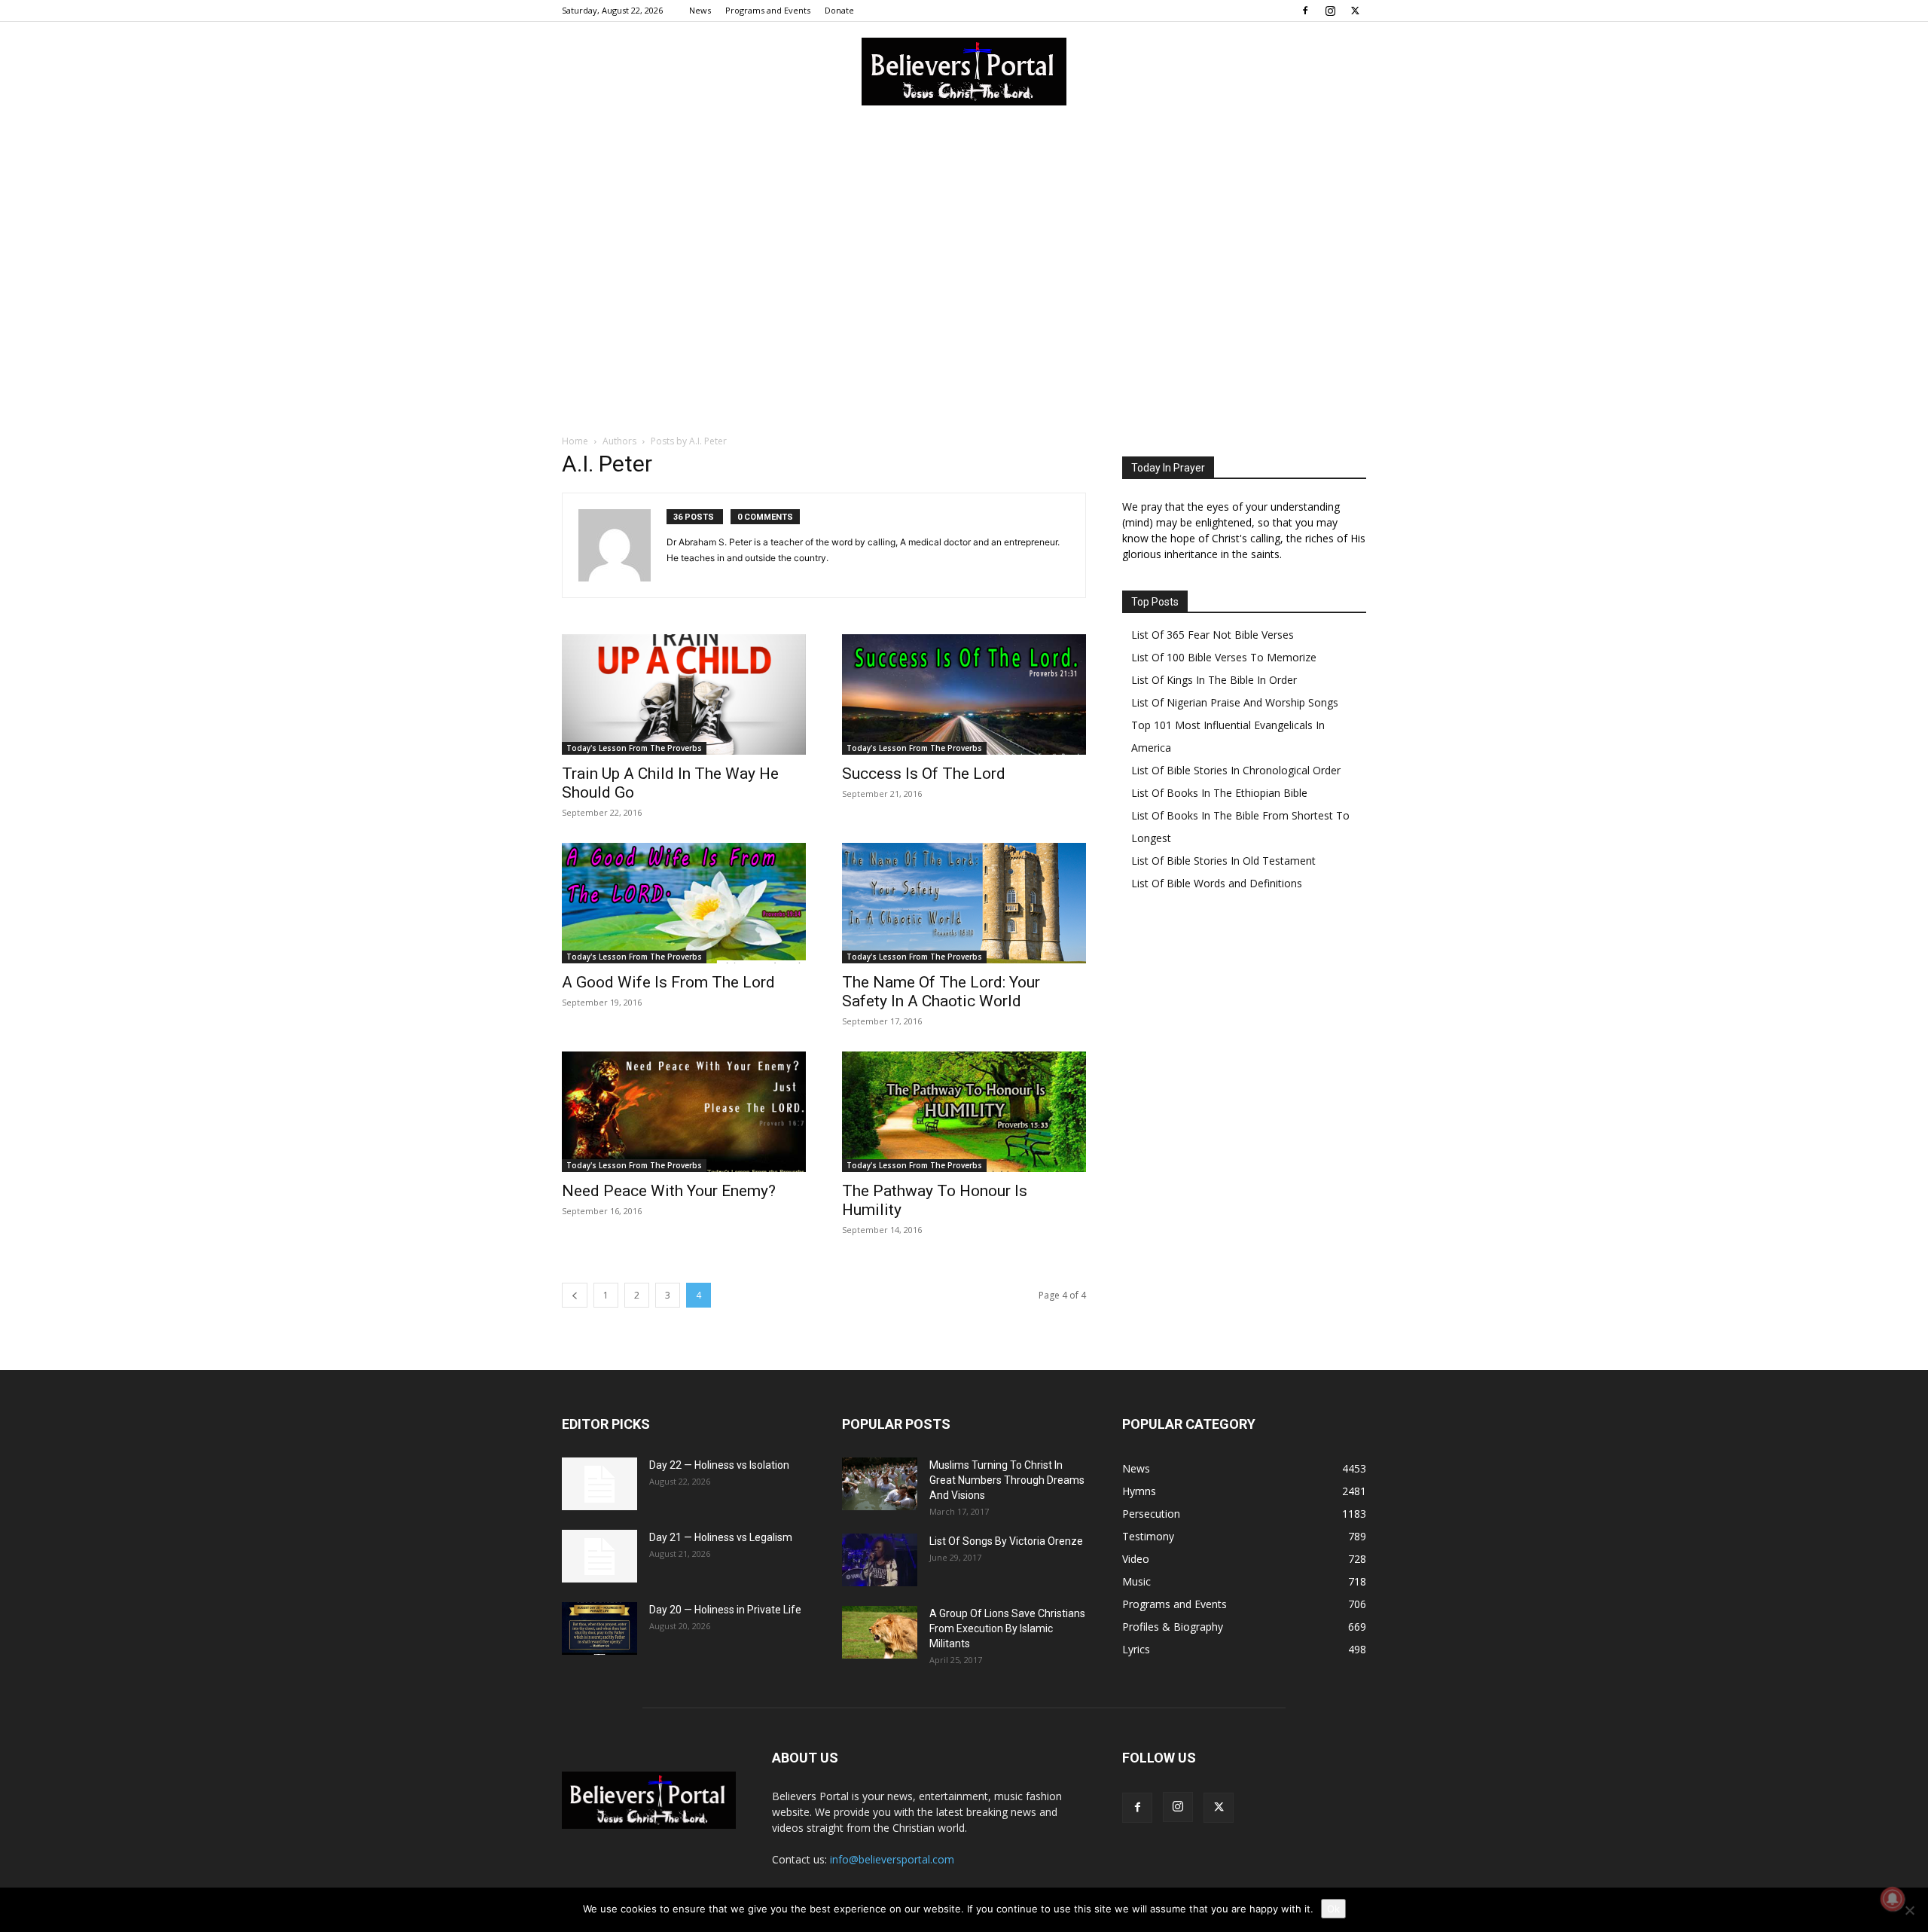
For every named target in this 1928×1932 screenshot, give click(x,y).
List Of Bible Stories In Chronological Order (1236, 770)
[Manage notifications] (1893, 1899)
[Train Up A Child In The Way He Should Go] (684, 694)
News (700, 10)
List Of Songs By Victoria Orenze (1006, 1541)
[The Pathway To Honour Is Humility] (964, 1112)
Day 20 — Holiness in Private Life (725, 1610)
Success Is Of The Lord (924, 774)
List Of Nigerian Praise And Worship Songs (1235, 702)
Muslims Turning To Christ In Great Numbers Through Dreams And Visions (1007, 1480)
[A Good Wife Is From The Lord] (684, 903)
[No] (1909, 1910)
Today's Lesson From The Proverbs (634, 748)
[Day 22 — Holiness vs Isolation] (599, 1484)
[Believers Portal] (964, 72)
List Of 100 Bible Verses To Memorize (1224, 657)
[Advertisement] (964, 233)
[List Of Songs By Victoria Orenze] (880, 1560)
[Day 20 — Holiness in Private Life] (599, 1628)
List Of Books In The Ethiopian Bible (1219, 793)
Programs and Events (768, 10)
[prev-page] (575, 1295)
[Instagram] (1330, 11)
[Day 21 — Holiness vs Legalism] (599, 1556)
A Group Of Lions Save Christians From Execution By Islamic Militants (1007, 1628)
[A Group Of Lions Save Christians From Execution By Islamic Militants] (880, 1632)
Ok (1333, 1909)
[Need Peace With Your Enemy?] (684, 1112)
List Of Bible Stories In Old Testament (1223, 861)
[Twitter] (1355, 11)
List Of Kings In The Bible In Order (1214, 680)
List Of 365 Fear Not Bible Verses (1213, 635)
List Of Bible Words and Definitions (1217, 883)
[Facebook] (1305, 11)
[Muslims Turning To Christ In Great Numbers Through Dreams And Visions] (880, 1484)
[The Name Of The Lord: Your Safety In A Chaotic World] (964, 903)
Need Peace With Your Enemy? (669, 1191)
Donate (839, 10)
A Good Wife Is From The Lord (668, 982)
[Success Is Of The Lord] (964, 694)
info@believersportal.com (892, 1859)
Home (575, 441)
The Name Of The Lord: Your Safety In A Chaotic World (941, 992)
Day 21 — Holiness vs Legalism (721, 1537)
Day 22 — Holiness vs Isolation (719, 1465)
